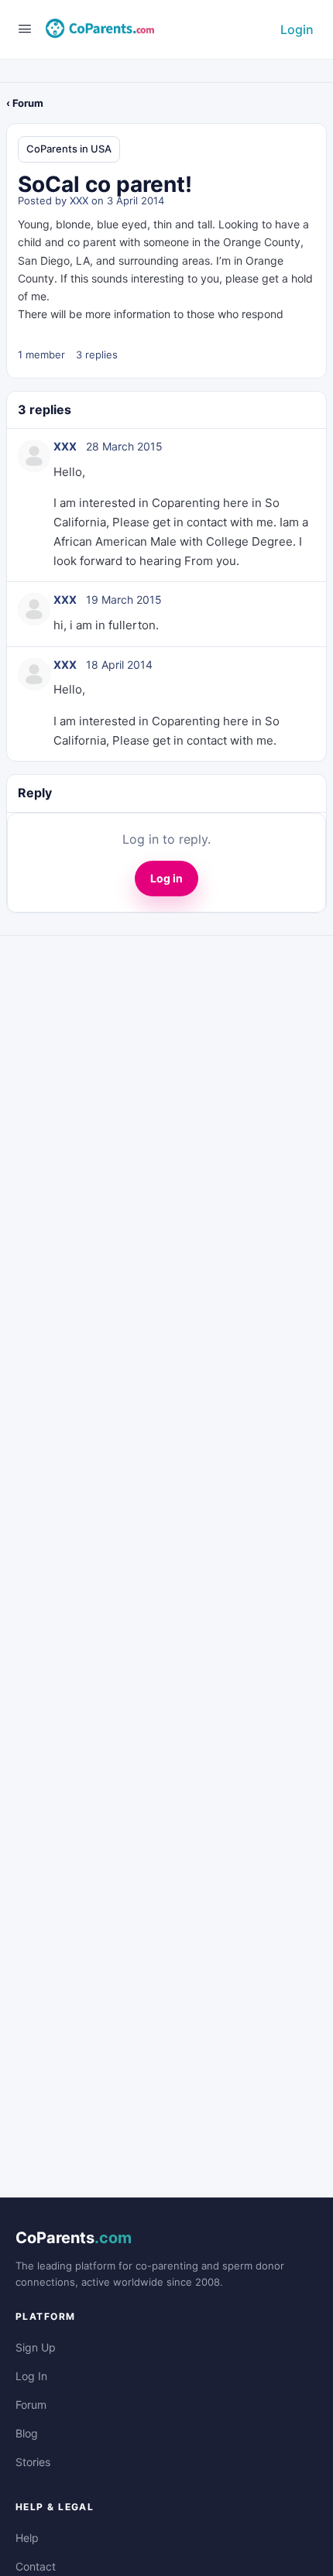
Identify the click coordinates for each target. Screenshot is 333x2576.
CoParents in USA (69, 149)
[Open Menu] (25, 28)
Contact (36, 2566)
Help (27, 2538)
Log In (31, 2376)
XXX (79, 200)
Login (297, 29)
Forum (31, 2405)
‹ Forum (25, 103)
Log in (166, 878)
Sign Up (36, 2347)
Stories (33, 2462)
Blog (27, 2433)
